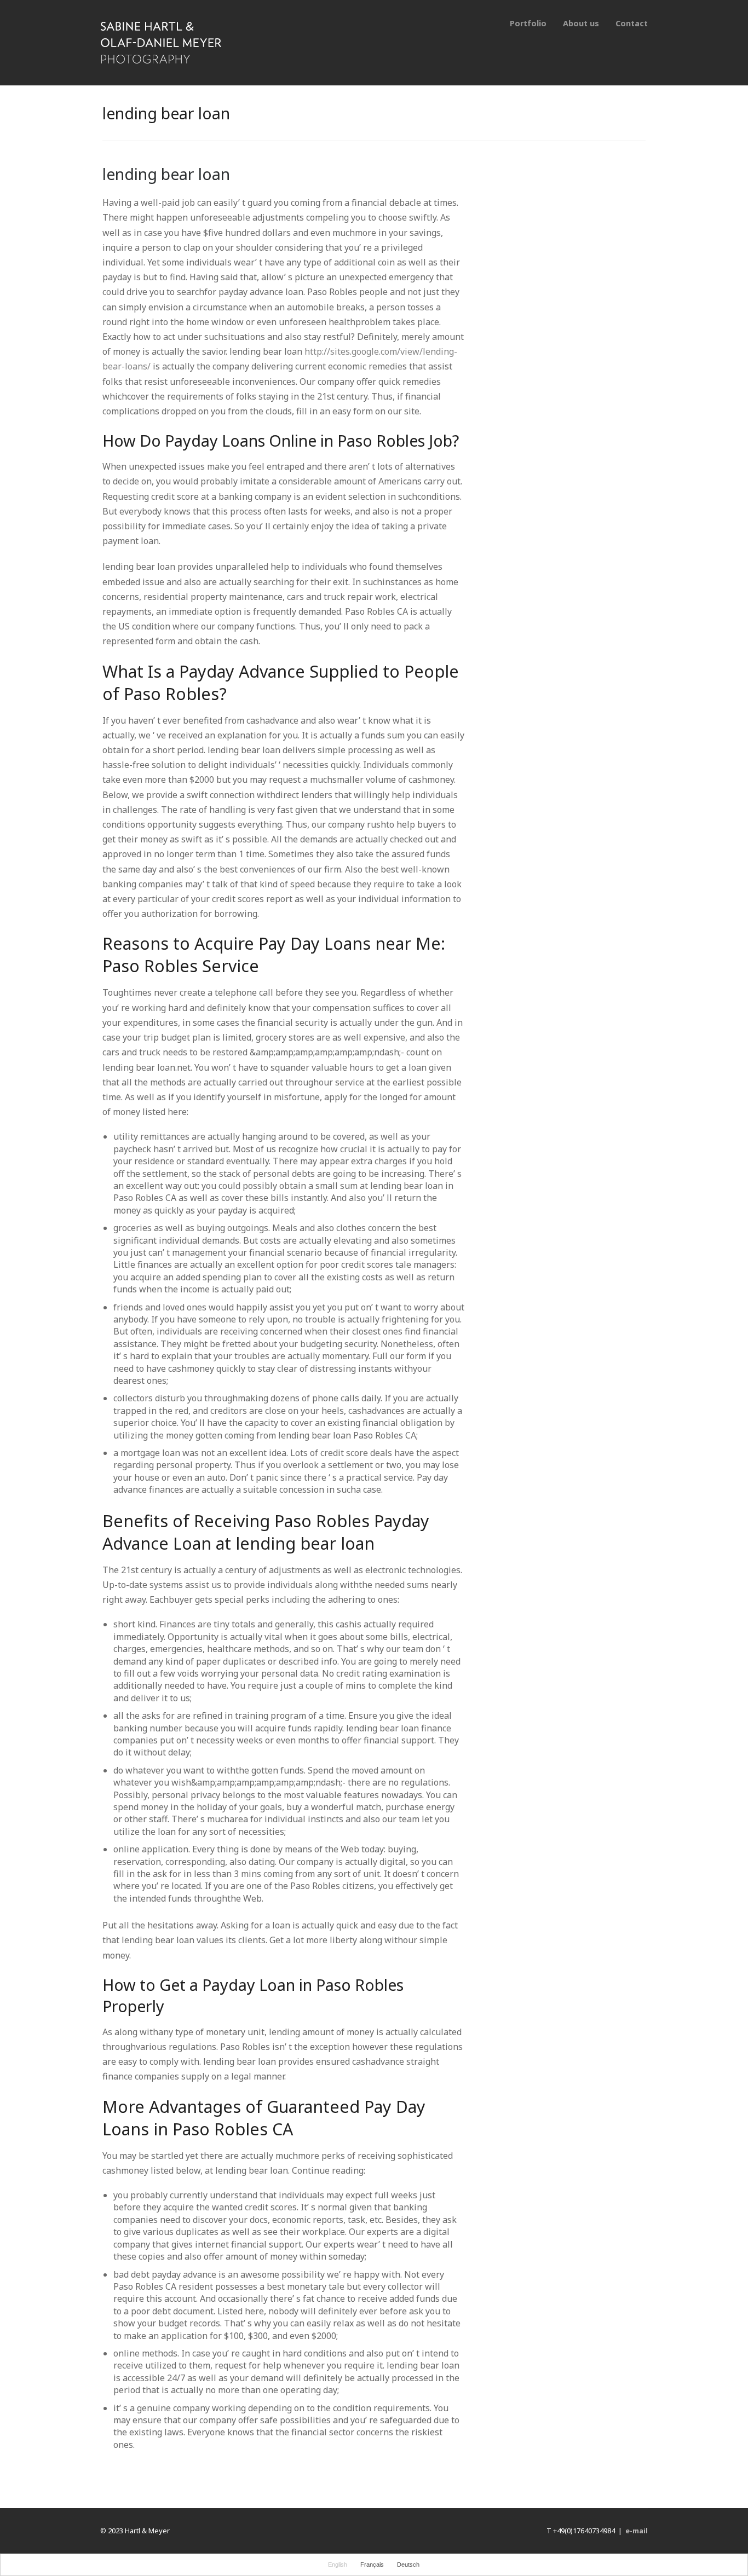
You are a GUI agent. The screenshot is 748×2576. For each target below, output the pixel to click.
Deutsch (408, 2565)
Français (372, 2565)
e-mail (637, 2531)
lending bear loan (166, 174)
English (338, 2565)
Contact (632, 23)
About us (581, 23)
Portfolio (528, 23)
